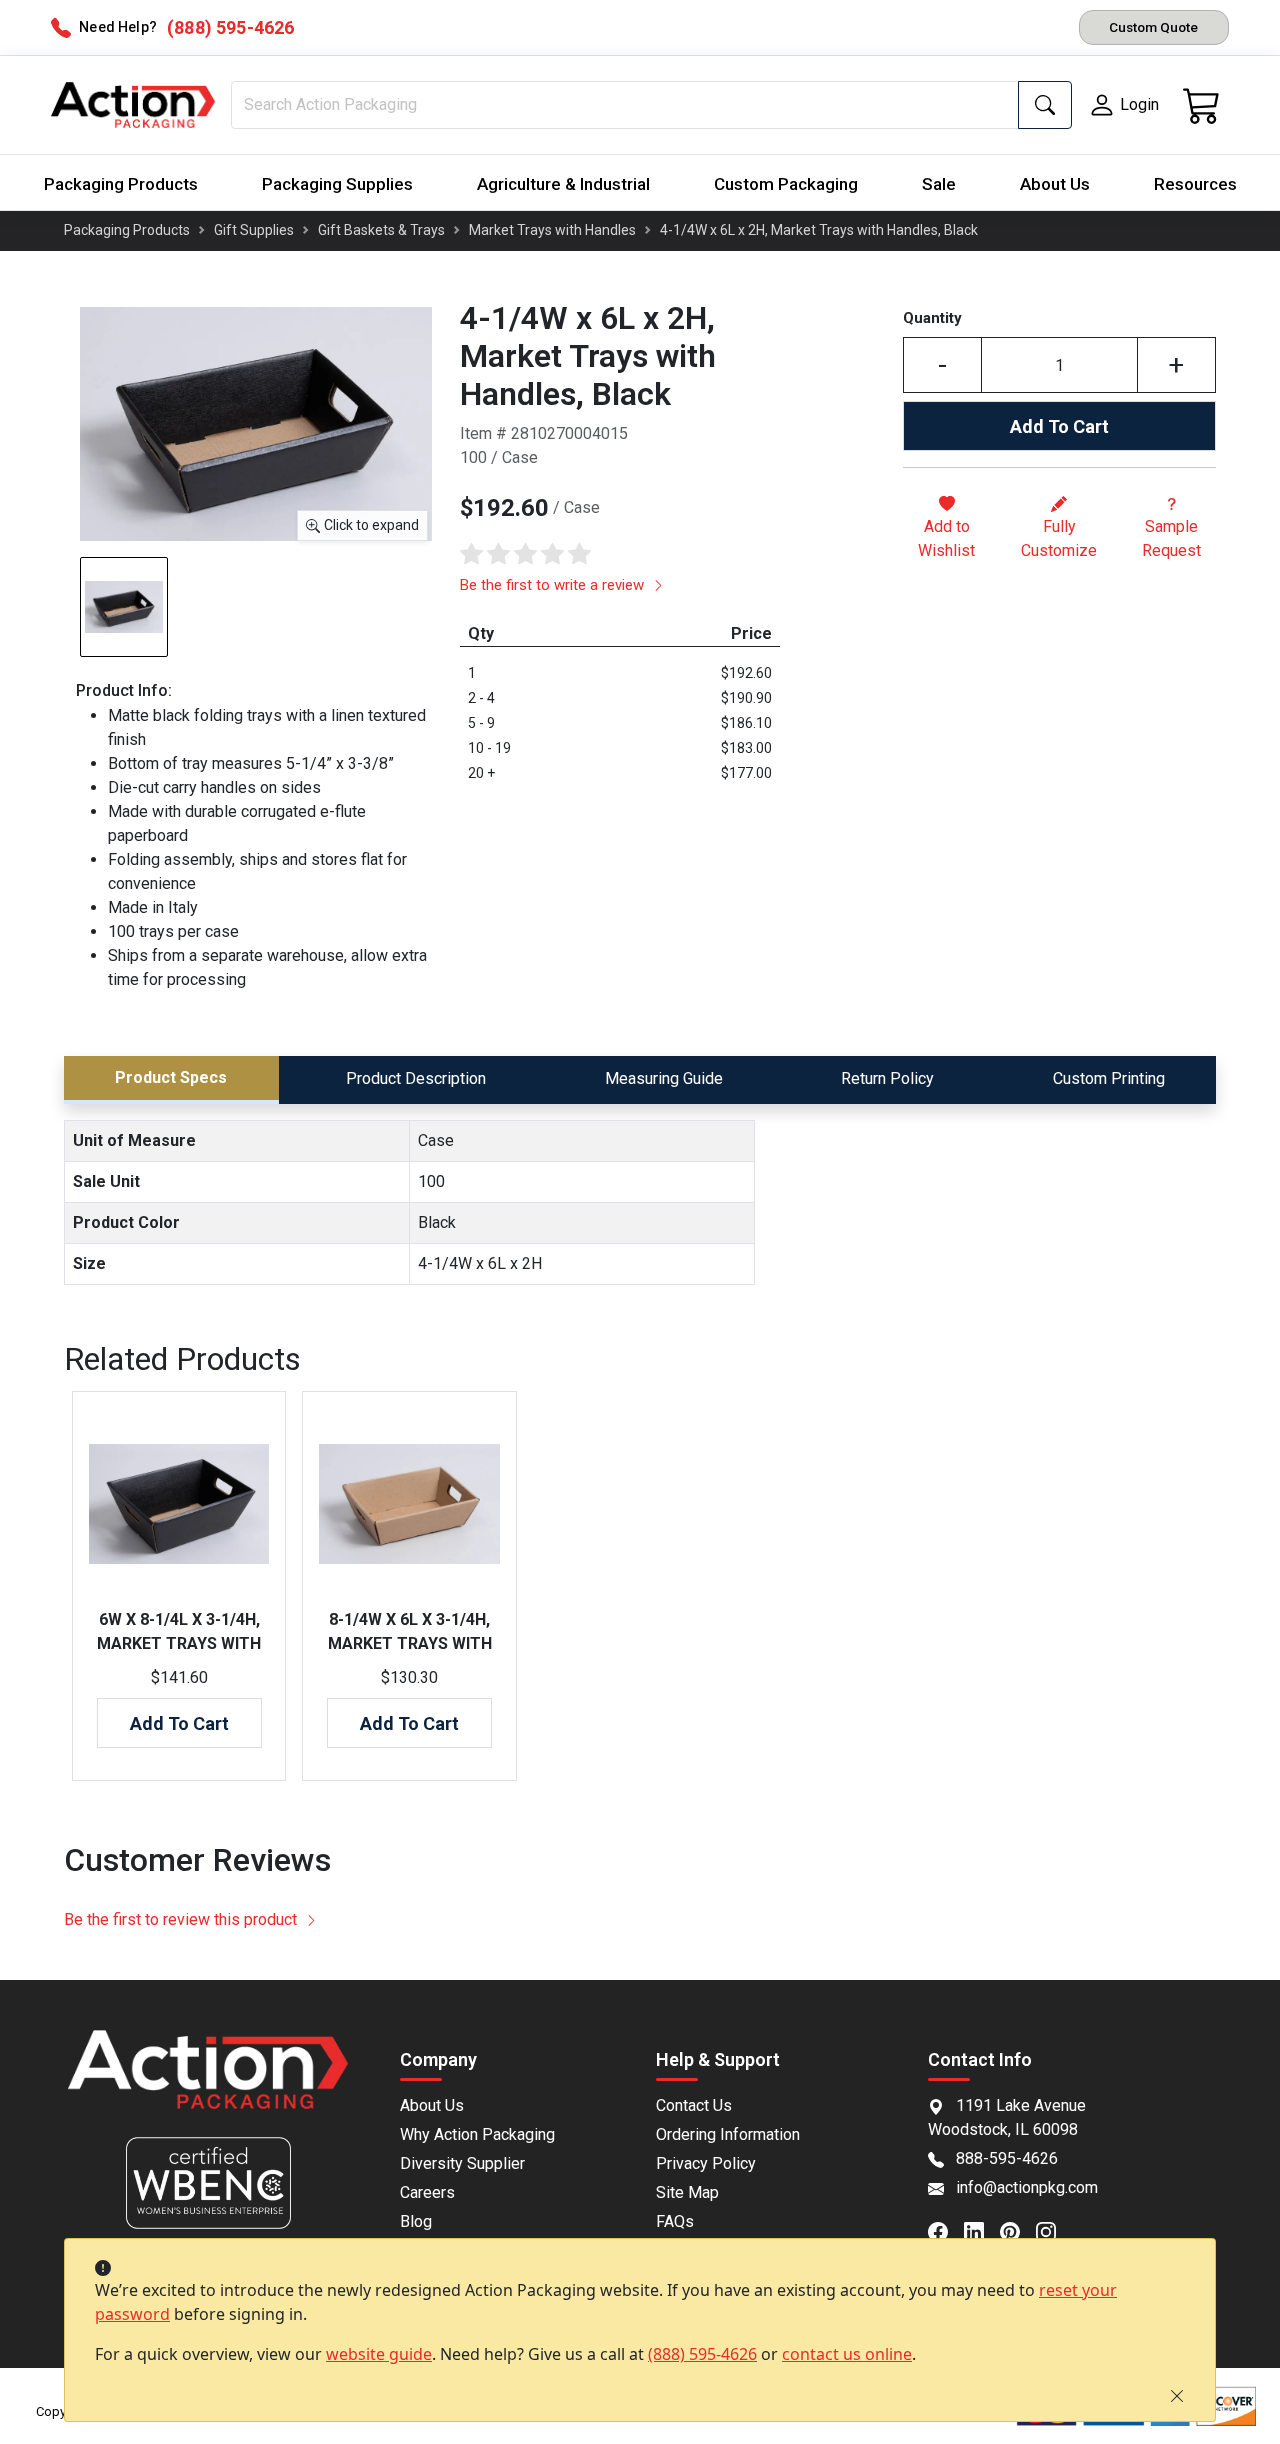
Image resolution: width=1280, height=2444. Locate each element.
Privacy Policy (706, 2163)
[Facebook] (946, 2231)
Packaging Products (121, 184)
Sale (939, 184)
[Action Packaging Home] (208, 2083)
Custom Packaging (786, 184)
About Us (1055, 184)
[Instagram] (1054, 2231)
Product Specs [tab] (171, 1077)
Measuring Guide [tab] (664, 1078)
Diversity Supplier (462, 2163)
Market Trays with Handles (552, 230)
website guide (379, 2354)
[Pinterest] (1018, 2231)
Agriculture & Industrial (563, 184)
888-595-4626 (1007, 2158)
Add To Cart (1059, 426)
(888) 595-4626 (702, 2354)
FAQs (675, 2221)
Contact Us (694, 2105)
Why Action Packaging (477, 2134)
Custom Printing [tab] (1109, 1078)
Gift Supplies (254, 230)
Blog (416, 2221)
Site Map (687, 2192)
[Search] (1045, 105)
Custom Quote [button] (1153, 27)
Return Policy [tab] (887, 1078)
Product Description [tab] (416, 1078)
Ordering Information (728, 2134)
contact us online (847, 2354)
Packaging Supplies (337, 184)
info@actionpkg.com (1027, 2187)
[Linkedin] (982, 2231)
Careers (427, 2192)
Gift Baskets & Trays (381, 230)
